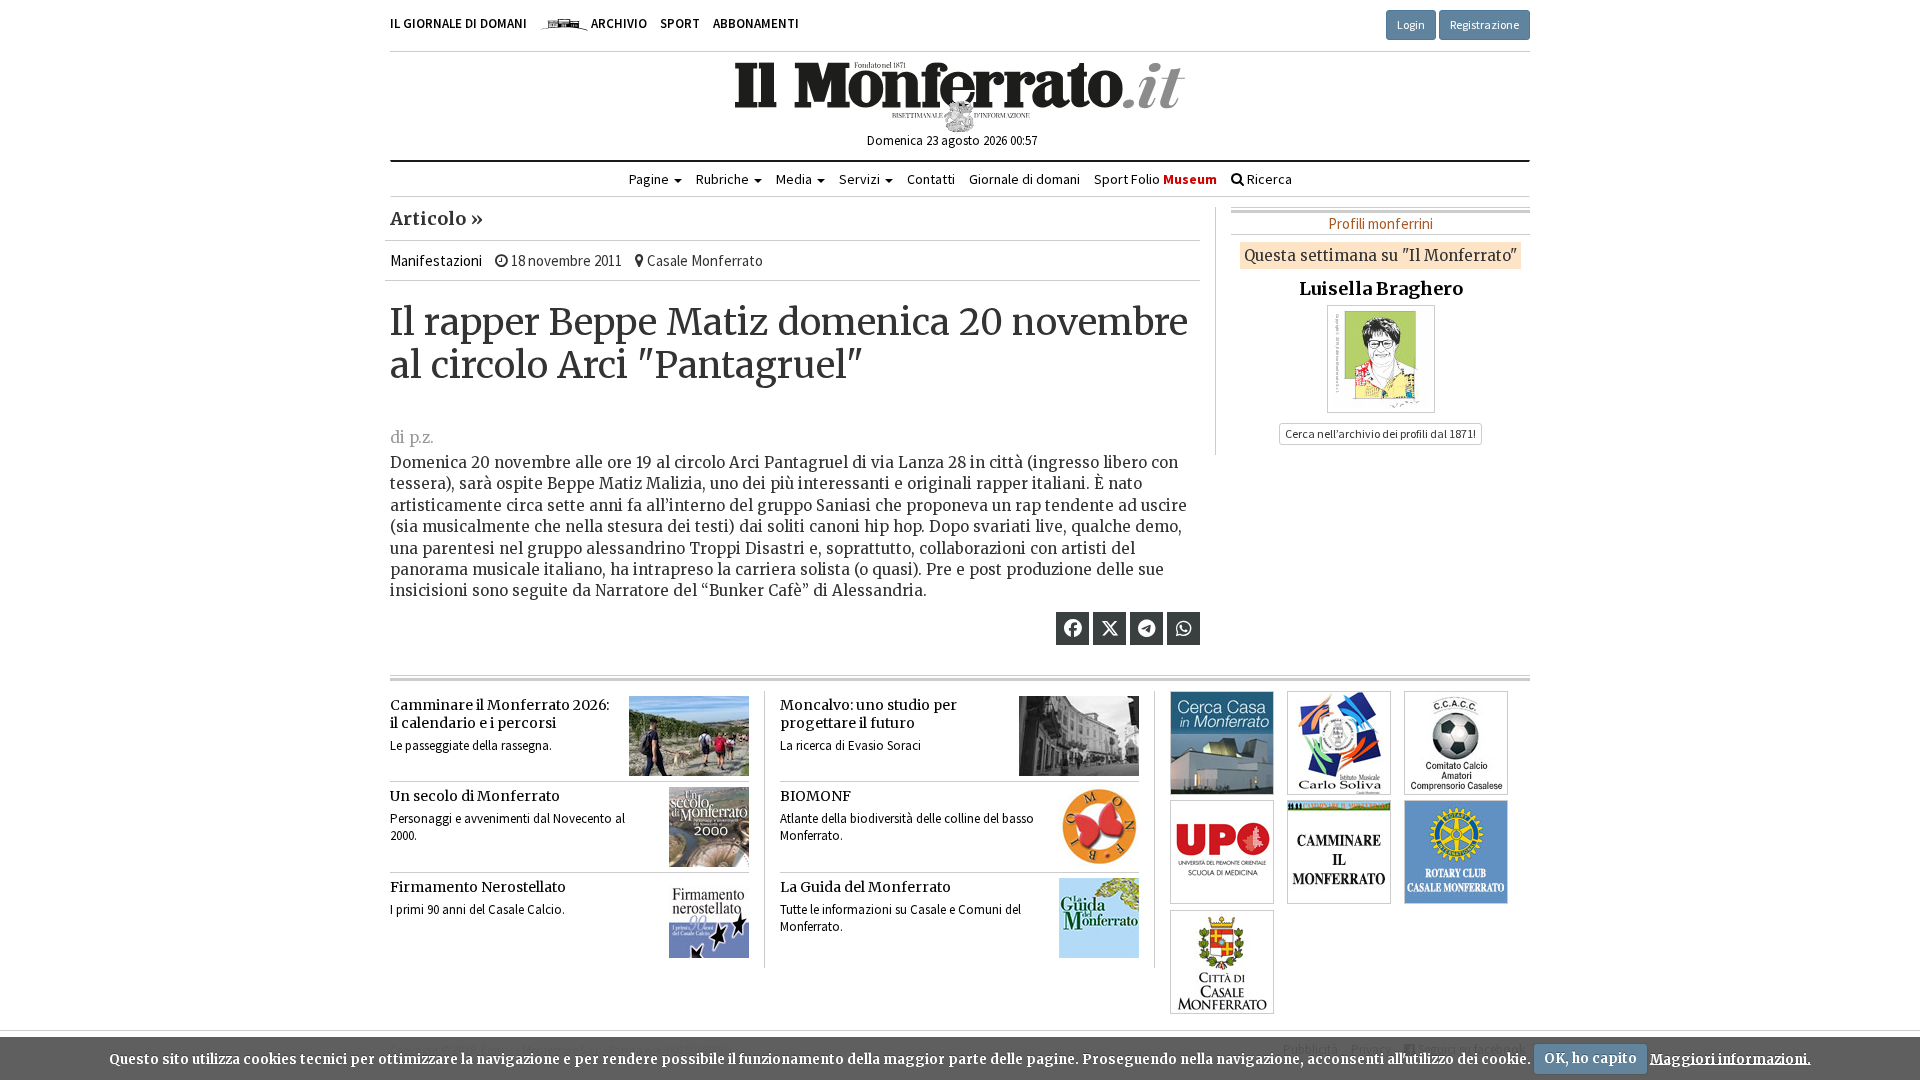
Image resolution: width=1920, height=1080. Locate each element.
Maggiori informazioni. (1730, 1058)
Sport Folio (1155, 179)
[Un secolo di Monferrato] (709, 827)
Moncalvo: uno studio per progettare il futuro (868, 714)
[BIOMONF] (1099, 827)
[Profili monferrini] (1381, 357)
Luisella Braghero (1381, 288)
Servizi (861, 179)
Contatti (931, 179)
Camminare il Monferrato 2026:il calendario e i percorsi (499, 714)
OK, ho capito (1590, 1058)
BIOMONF (815, 796)
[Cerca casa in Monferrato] (1222, 743)
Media (795, 179)
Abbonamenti (756, 23)
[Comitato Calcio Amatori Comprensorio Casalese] (1456, 743)
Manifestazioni (436, 260)
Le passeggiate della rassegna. (471, 745)
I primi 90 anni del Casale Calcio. (477, 909)
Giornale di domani (1024, 179)
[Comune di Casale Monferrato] (1222, 962)
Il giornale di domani (458, 23)
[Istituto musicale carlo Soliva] (1339, 743)
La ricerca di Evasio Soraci (850, 745)
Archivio (617, 23)
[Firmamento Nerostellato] (709, 918)
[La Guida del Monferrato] (1099, 918)
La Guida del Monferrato (865, 887)
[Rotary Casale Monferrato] (1456, 852)
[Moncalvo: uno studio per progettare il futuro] (1079, 736)
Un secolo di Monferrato (475, 796)
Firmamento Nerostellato (478, 887)
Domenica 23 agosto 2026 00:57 (952, 140)
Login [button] (1411, 24)
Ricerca (1268, 179)
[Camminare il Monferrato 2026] (689, 736)
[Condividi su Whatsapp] (1184, 628)
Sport (680, 23)
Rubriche (724, 179)
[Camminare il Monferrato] (1339, 852)
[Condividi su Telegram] (1146, 628)
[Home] (960, 97)
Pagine (650, 179)
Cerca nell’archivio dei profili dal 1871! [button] (1380, 433)
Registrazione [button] (1484, 24)
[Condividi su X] (1110, 628)
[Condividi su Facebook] (1073, 628)
